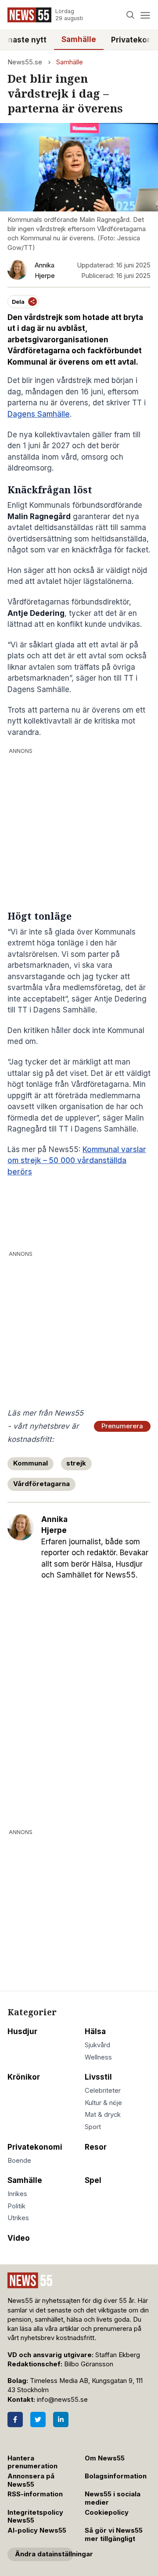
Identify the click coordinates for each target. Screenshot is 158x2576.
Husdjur (22, 2031)
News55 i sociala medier (113, 2498)
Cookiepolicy (107, 2513)
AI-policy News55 (37, 2530)
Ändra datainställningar (44, 2554)
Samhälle (79, 39)
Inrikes (17, 2194)
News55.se (25, 62)
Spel (93, 2180)
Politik (16, 2206)
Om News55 (105, 2458)
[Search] (131, 15)
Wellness (98, 2057)
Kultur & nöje (103, 2103)
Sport (93, 2127)
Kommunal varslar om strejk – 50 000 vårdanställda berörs (77, 1161)
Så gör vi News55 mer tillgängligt (114, 2535)
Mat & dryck (103, 2115)
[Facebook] (15, 2420)
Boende (19, 2161)
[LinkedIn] (61, 2420)
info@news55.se (62, 2400)
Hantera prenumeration (32, 2462)
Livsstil (98, 2077)
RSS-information (35, 2494)
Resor (96, 2147)
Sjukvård (97, 2045)
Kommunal (31, 1463)
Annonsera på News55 (31, 2480)
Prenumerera (122, 1426)
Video (19, 2238)
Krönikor (24, 2077)
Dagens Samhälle (39, 414)
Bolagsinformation (116, 2476)
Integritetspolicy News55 (35, 2517)
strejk (76, 1463)
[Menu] (145, 15)
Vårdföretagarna (41, 1484)
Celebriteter (103, 2091)
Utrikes (18, 2218)
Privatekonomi (35, 2147)
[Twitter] (38, 2420)
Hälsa (95, 2031)
